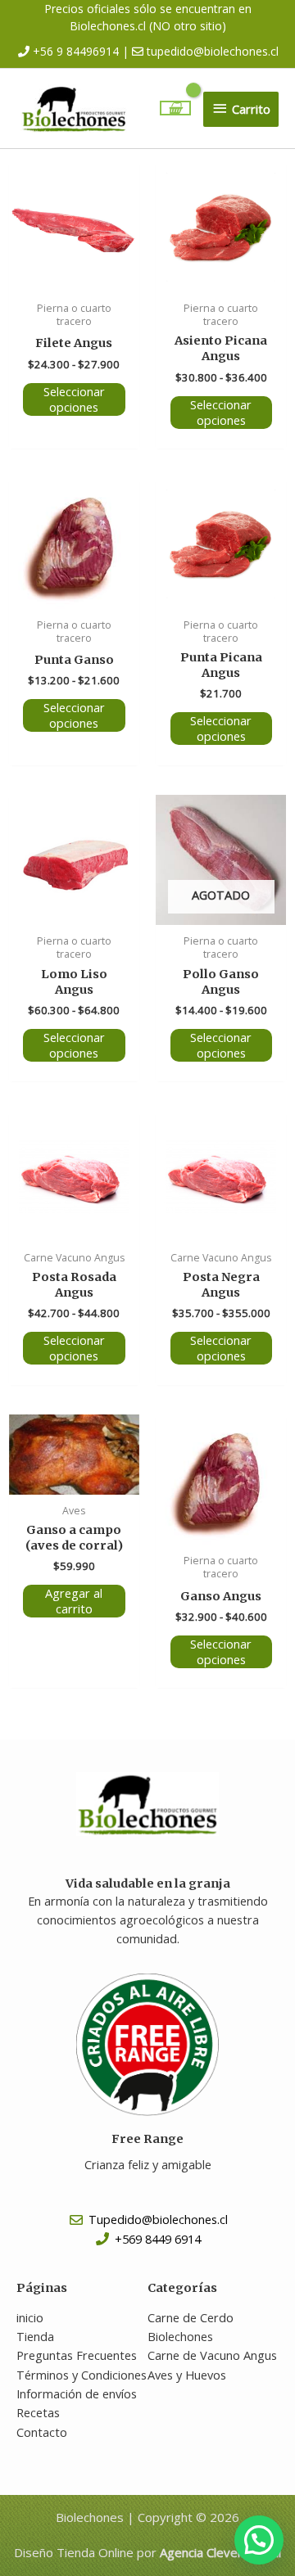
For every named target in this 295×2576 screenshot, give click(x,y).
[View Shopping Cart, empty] (176, 108)
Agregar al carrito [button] (74, 1601)
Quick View (74, 277)
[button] (259, 2540)
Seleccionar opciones (74, 399)
